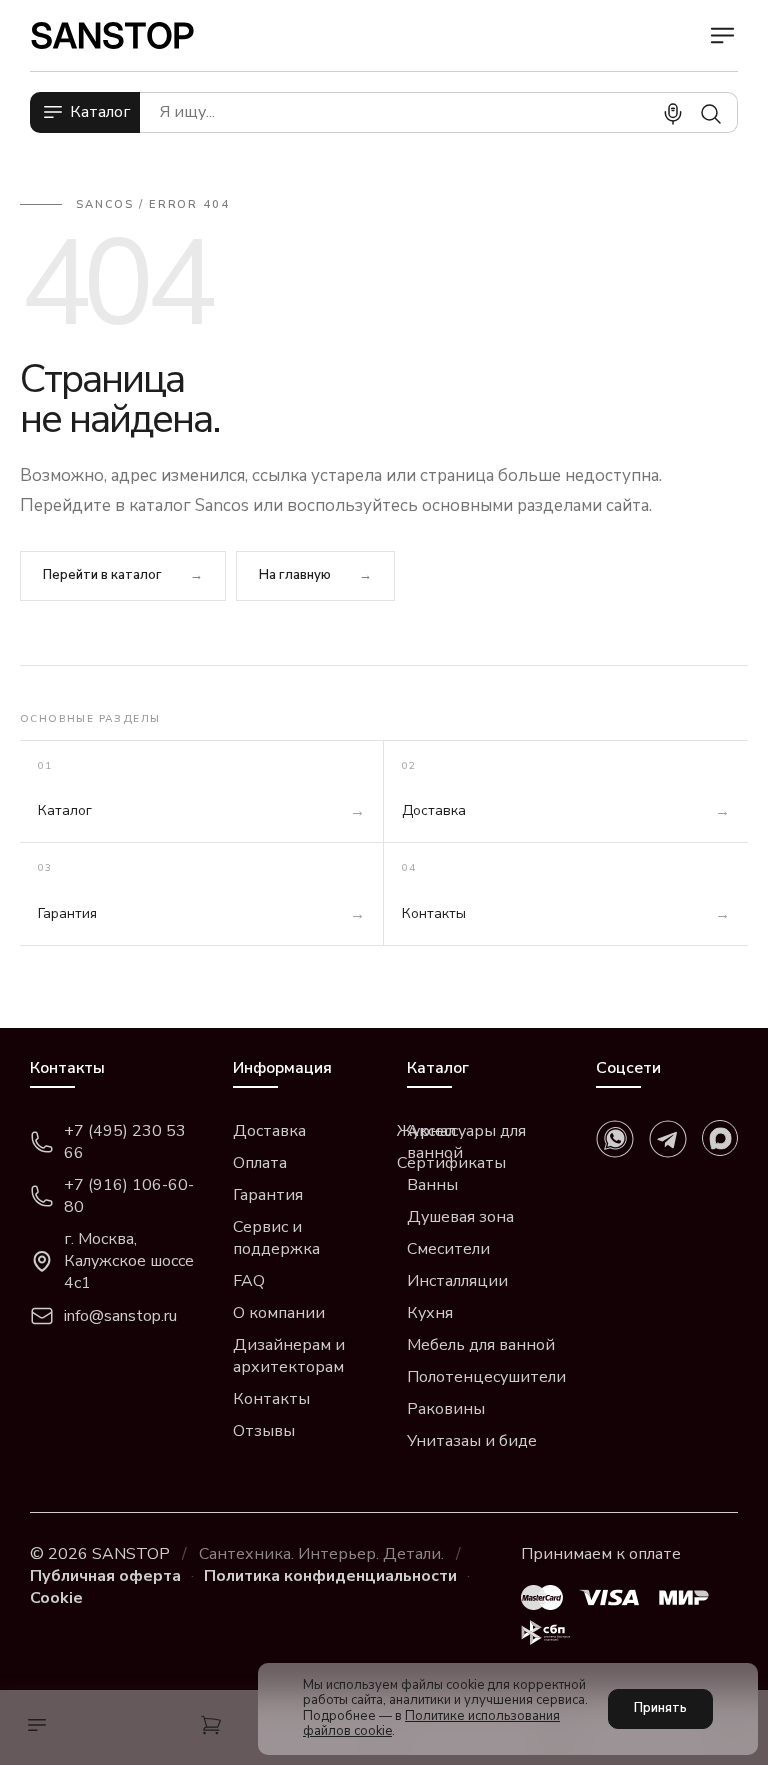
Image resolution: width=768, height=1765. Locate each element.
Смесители (448, 1249)
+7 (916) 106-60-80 (129, 1196)
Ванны (432, 1185)
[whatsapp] (615, 1139)
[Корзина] (211, 1727)
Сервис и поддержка (276, 1238)
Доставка (269, 1131)
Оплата (260, 1163)
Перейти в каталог (102, 575)
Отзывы (264, 1431)
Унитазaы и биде (472, 1441)
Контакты (271, 1399)
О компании (279, 1313)
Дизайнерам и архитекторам (289, 1356)
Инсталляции (457, 1281)
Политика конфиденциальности (330, 1576)
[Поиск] (711, 114)
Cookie (56, 1598)
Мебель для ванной (481, 1345)
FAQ (249, 1281)
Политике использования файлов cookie (431, 1724)
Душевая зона (460, 1217)
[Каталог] (32, 1727)
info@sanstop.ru (120, 1316)
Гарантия (268, 1195)
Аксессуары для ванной (466, 1142)
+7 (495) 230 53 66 (125, 1142)
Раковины (446, 1409)
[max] (720, 1138)
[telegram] (668, 1139)
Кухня (430, 1313)
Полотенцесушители (486, 1377)
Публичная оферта (105, 1576)
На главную (295, 575)
